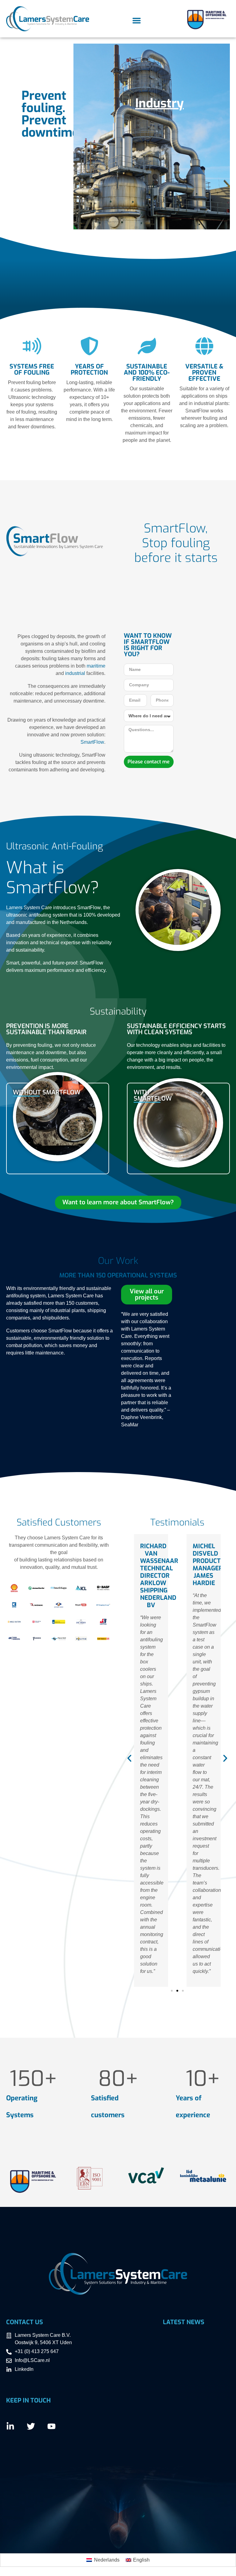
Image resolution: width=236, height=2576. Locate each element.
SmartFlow (92, 742)
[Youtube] (51, 2426)
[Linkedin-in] (10, 2426)
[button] (136, 21)
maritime (96, 666)
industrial (75, 673)
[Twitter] (31, 2426)
